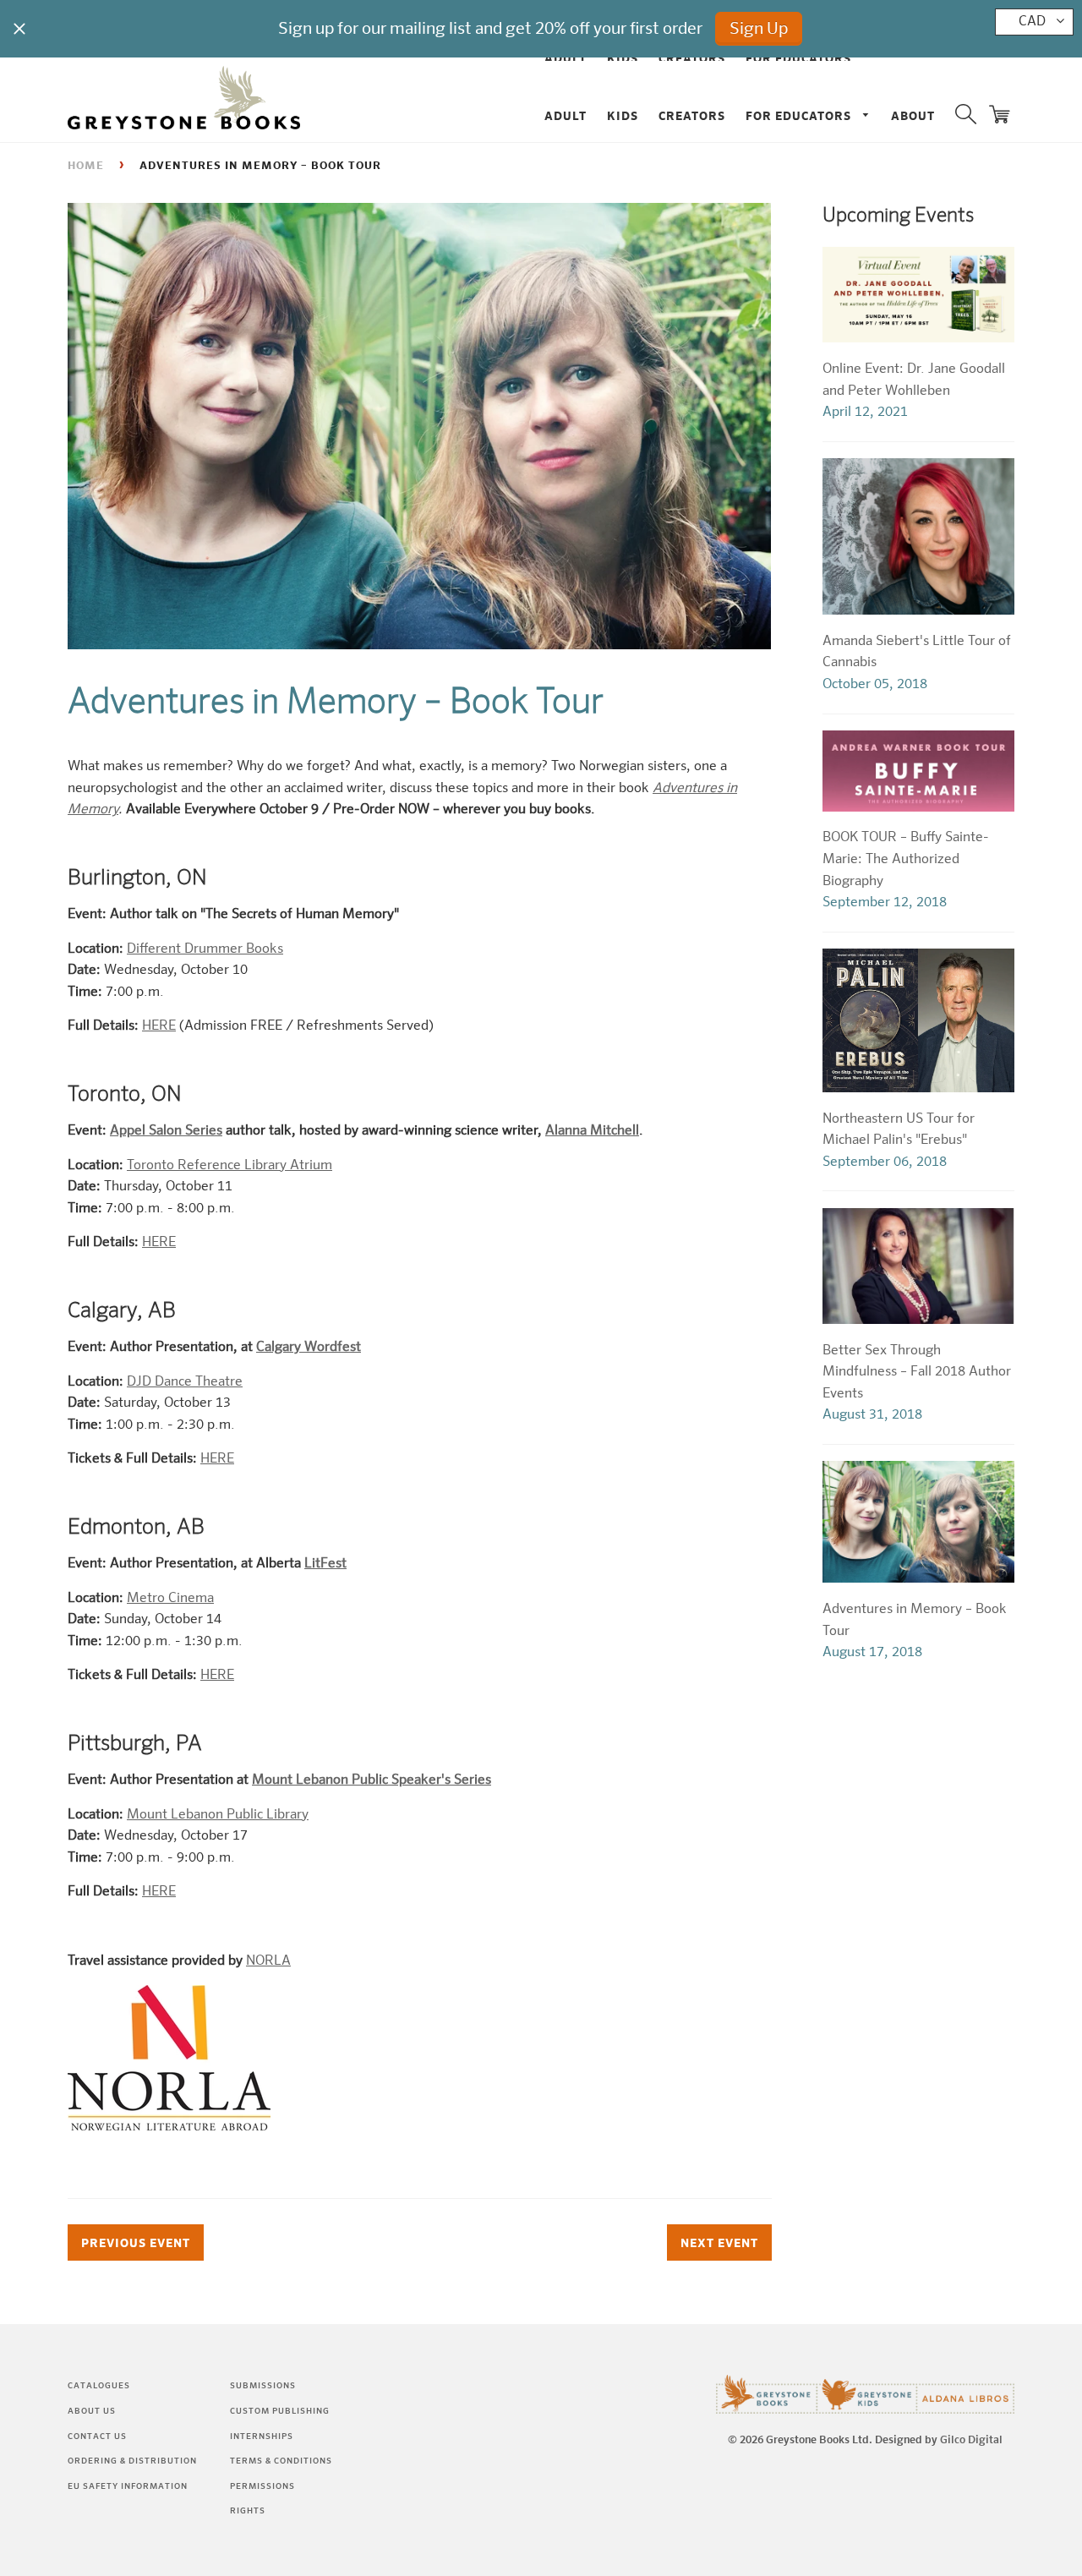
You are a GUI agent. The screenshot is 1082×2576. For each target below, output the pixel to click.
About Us (92, 2411)
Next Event (719, 2244)
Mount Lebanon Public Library (218, 1815)
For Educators (800, 117)
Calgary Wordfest (309, 1348)
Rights (248, 2511)
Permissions (262, 2486)
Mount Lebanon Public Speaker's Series (372, 1780)
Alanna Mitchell (592, 1131)
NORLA (268, 1961)
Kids (623, 117)
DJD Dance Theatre (185, 1382)
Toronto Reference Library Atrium (230, 1166)
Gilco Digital (971, 2440)
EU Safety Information (128, 2486)
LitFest (325, 1564)
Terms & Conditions (281, 2461)
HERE (159, 1026)
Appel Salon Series (166, 1131)
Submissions (263, 2386)
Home (86, 166)
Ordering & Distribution (132, 2461)
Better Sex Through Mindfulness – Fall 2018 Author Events (917, 1373)
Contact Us (97, 2437)
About (913, 117)
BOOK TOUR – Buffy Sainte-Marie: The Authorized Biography (906, 859)
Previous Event (136, 2244)
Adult (566, 117)
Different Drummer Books (205, 949)
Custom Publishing (280, 2411)
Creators (692, 117)
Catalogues (99, 2386)
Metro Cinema (170, 1599)
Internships (262, 2437)
